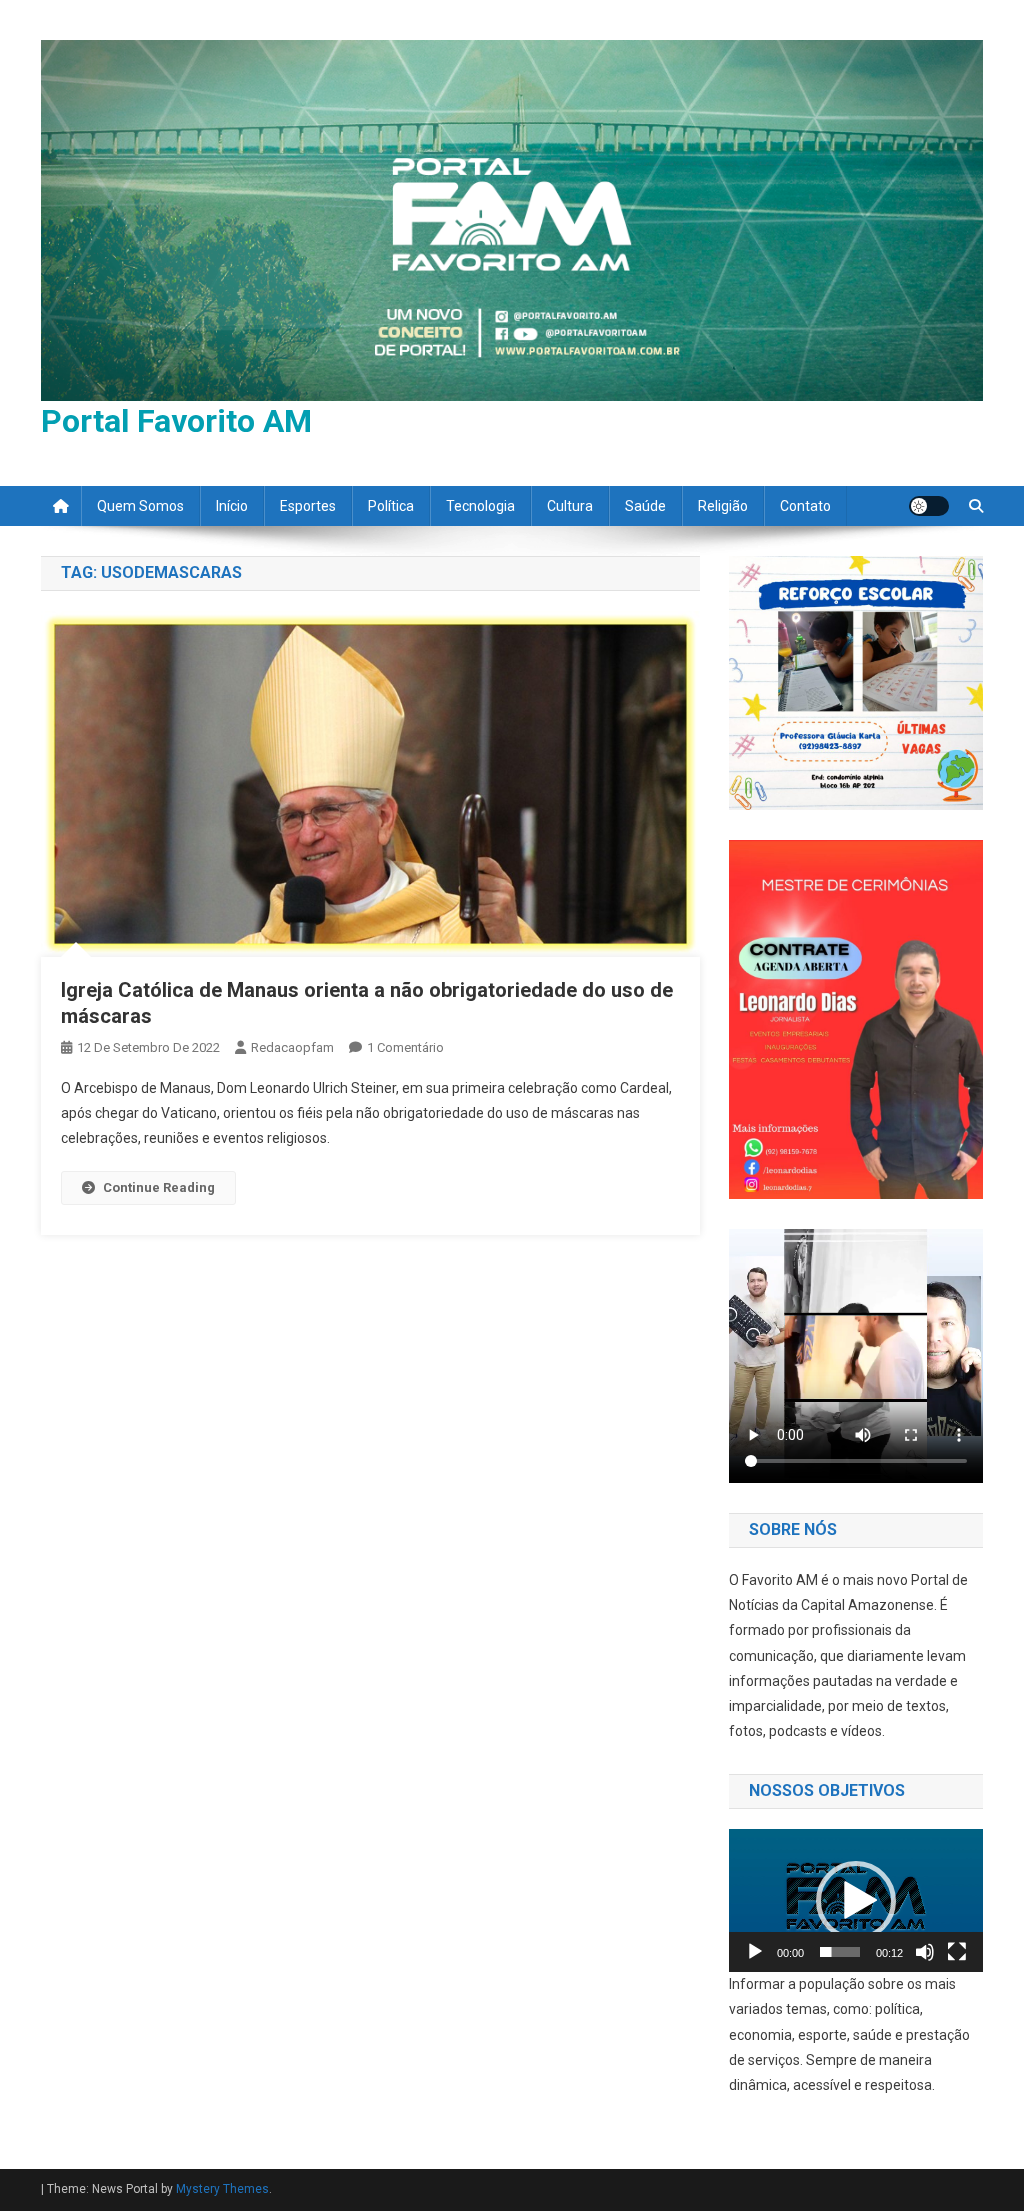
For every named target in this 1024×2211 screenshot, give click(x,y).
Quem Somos (140, 506)
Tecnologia (480, 506)
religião (723, 506)
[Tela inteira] (957, 1952)
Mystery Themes (222, 2189)
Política (391, 506)
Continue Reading (159, 1187)
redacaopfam (292, 1047)
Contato (805, 506)
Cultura (570, 506)
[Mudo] (925, 1952)
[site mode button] (929, 506)
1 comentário (405, 1047)
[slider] (840, 1952)
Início (232, 506)
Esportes (308, 506)
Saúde (645, 506)
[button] (856, 1901)
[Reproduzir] (755, 1952)
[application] (856, 1900)
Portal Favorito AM (176, 421)
